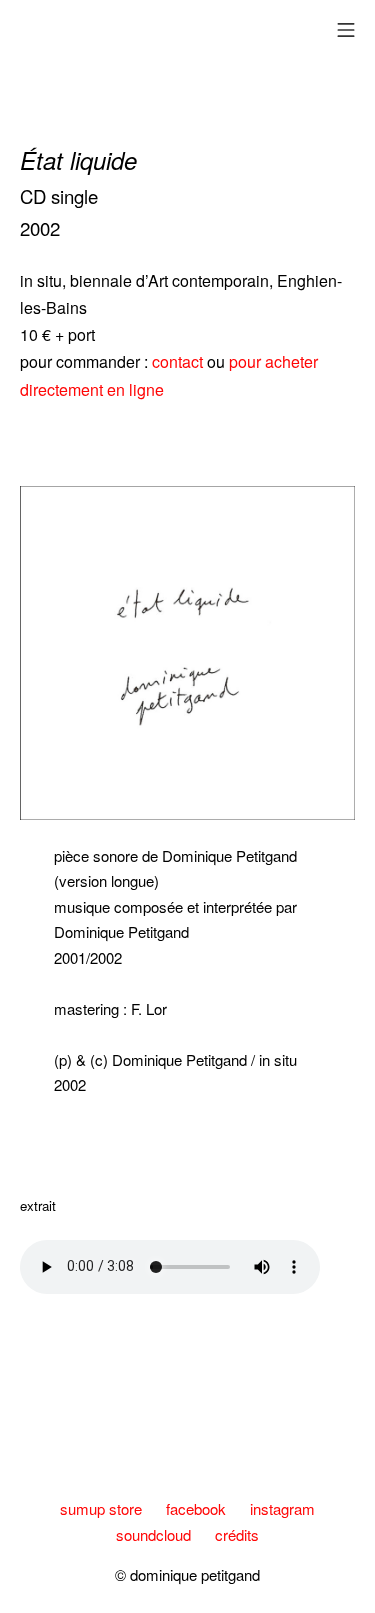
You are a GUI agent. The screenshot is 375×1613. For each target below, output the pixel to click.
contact (179, 361)
